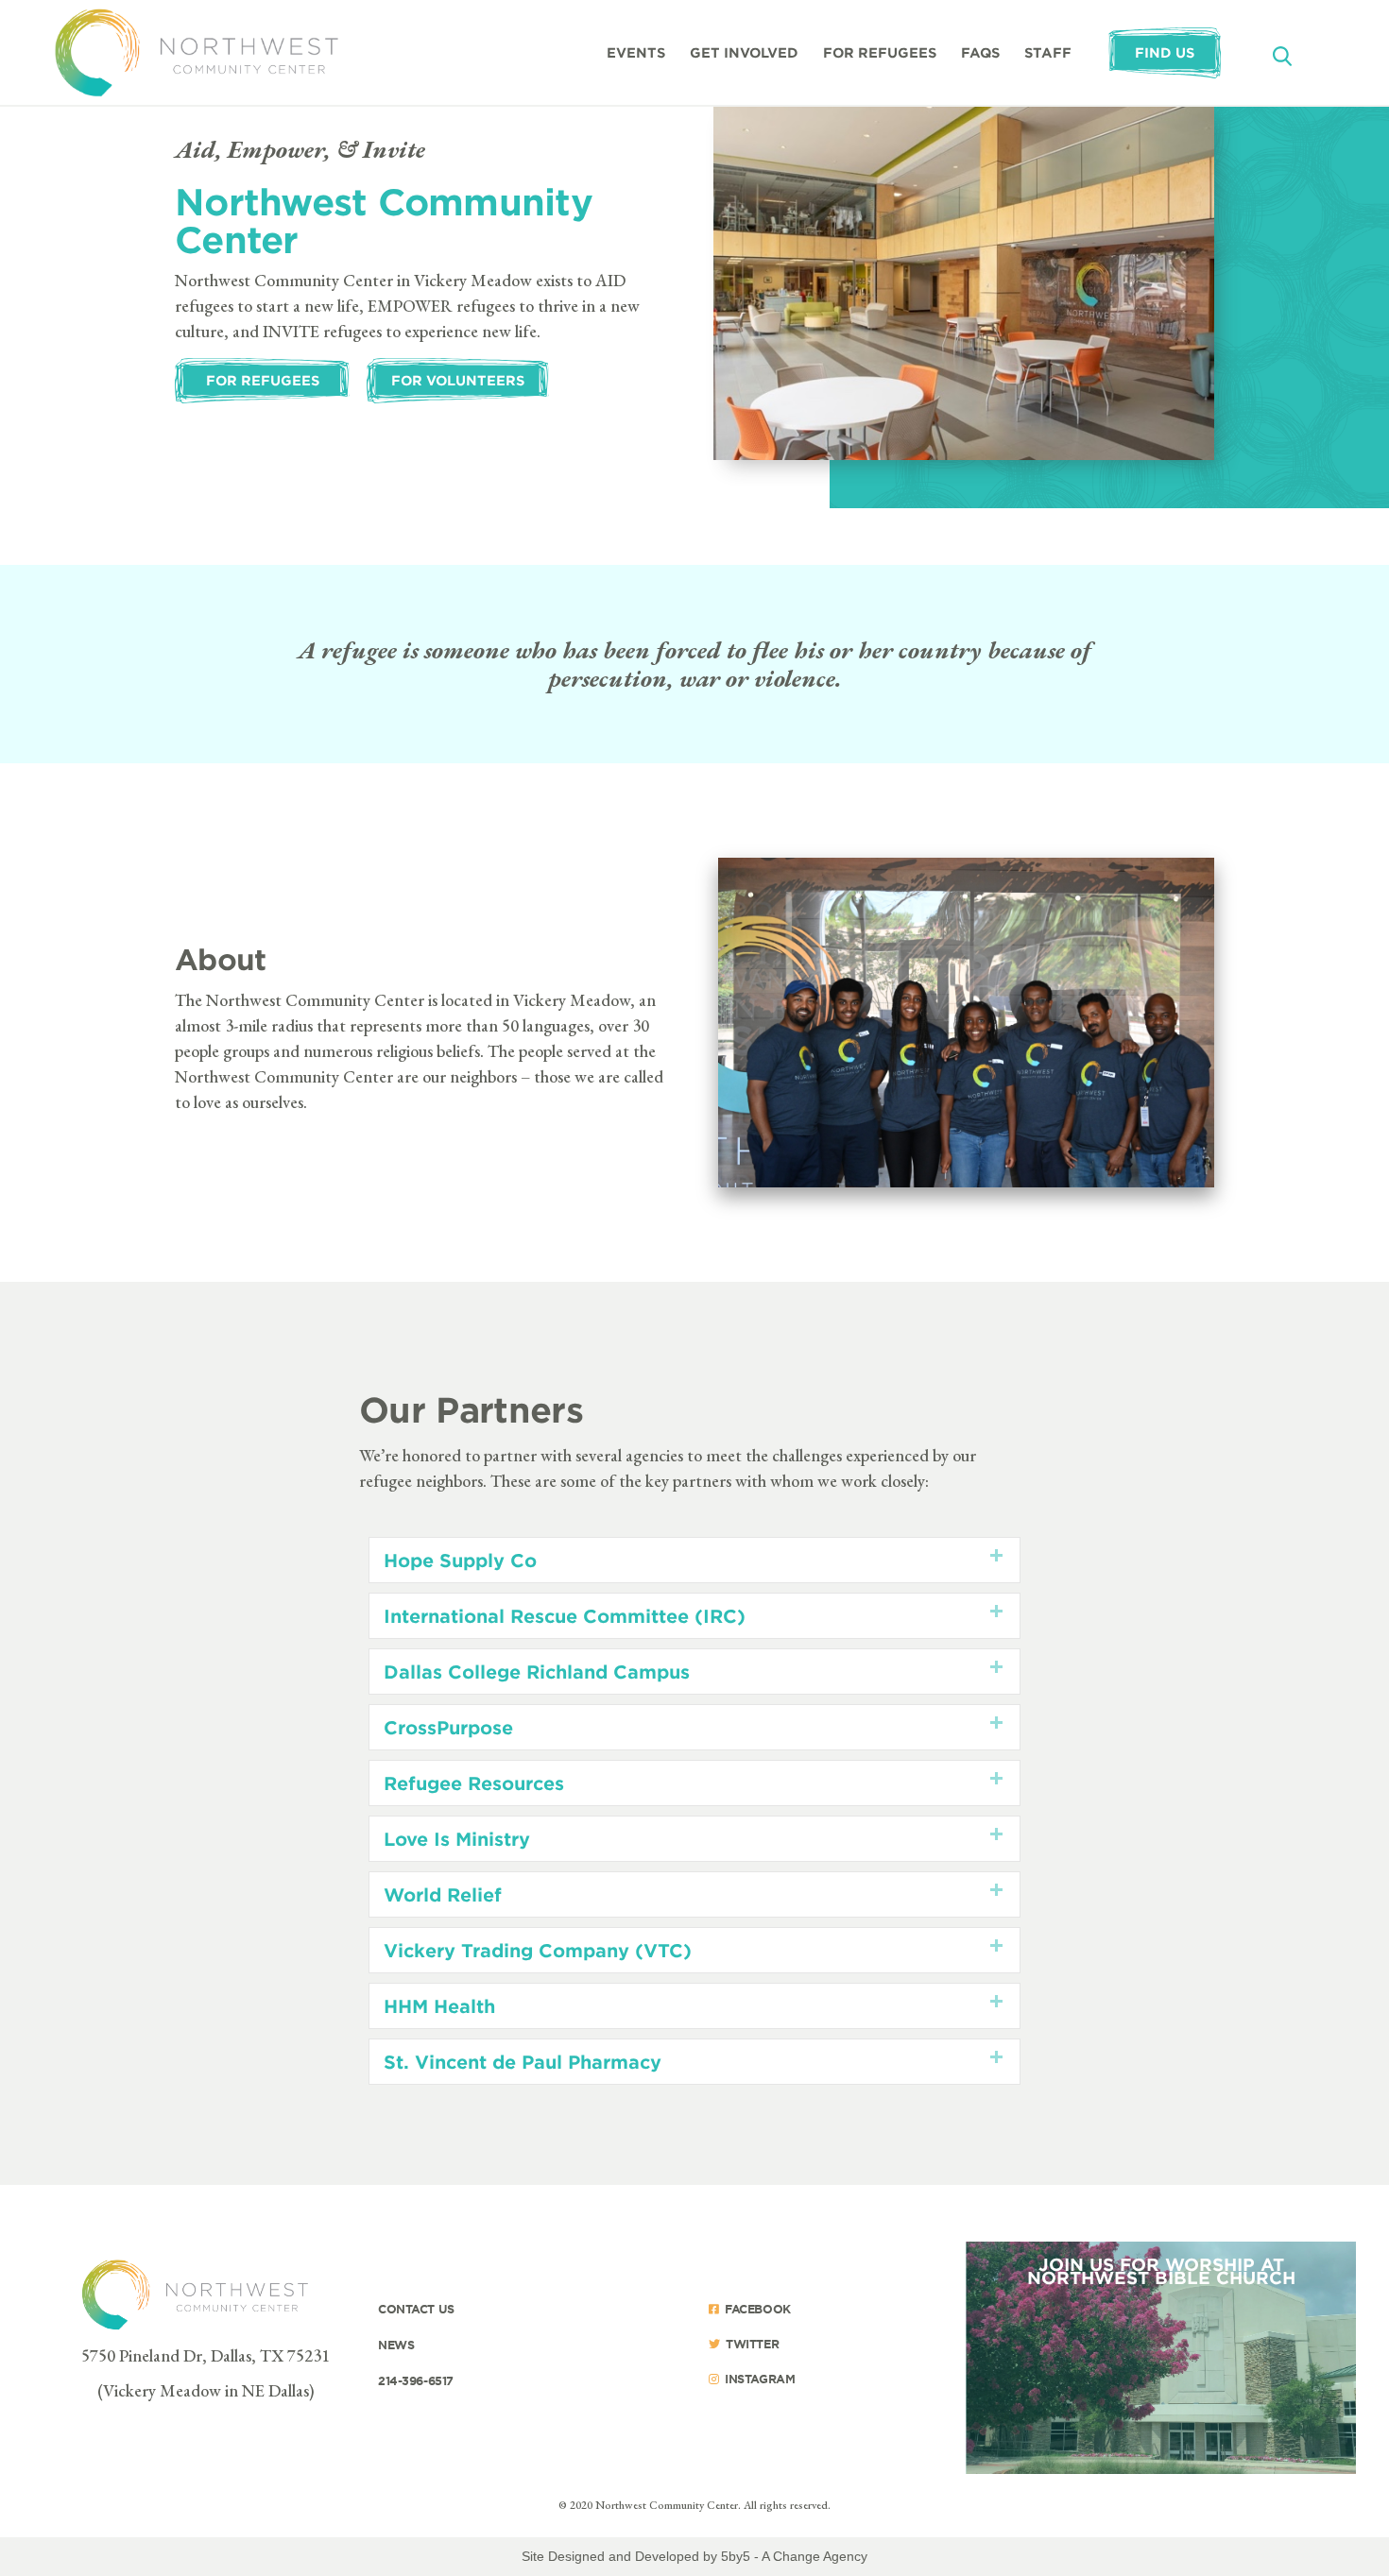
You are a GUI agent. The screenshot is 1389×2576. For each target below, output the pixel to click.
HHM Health (439, 2006)
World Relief (443, 1894)
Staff (1048, 52)
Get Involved (744, 52)
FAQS (980, 52)
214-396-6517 (416, 2380)
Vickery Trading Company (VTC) (538, 1950)
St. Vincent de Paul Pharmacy (523, 2062)
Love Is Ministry (457, 1839)
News (396, 2345)
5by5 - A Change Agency (794, 2556)
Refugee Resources (474, 1783)
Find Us (1165, 52)
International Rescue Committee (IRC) (565, 1616)
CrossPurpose (448, 1727)
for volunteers (458, 380)
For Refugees (880, 52)
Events (636, 52)
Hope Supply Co (460, 1560)
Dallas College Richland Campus (537, 1672)
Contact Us (416, 2309)
